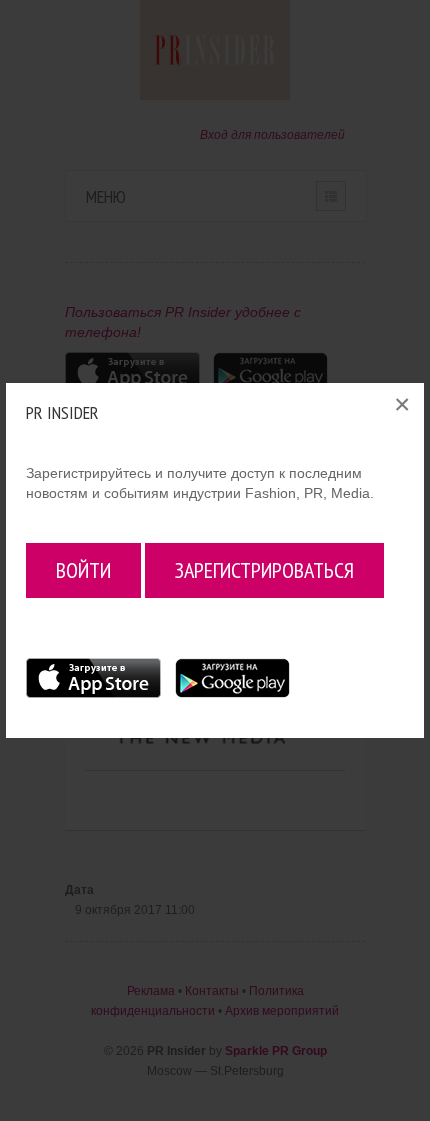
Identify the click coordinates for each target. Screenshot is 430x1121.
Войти (83, 570)
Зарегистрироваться (264, 570)
